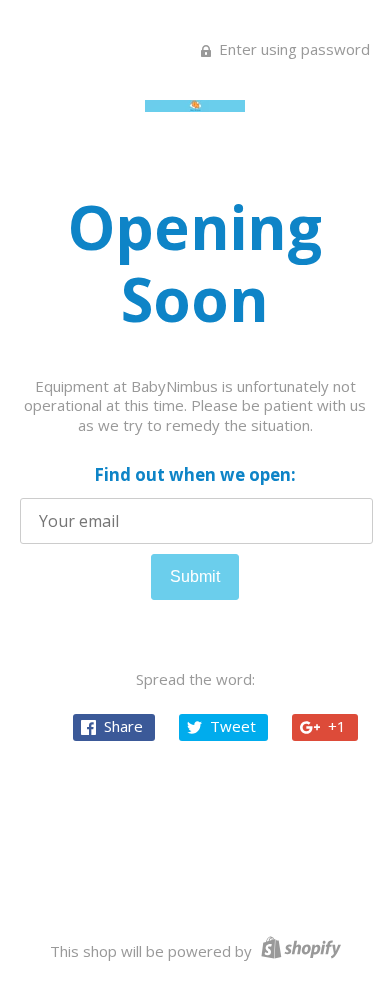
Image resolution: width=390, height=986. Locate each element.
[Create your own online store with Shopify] (298, 951)
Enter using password (292, 49)
